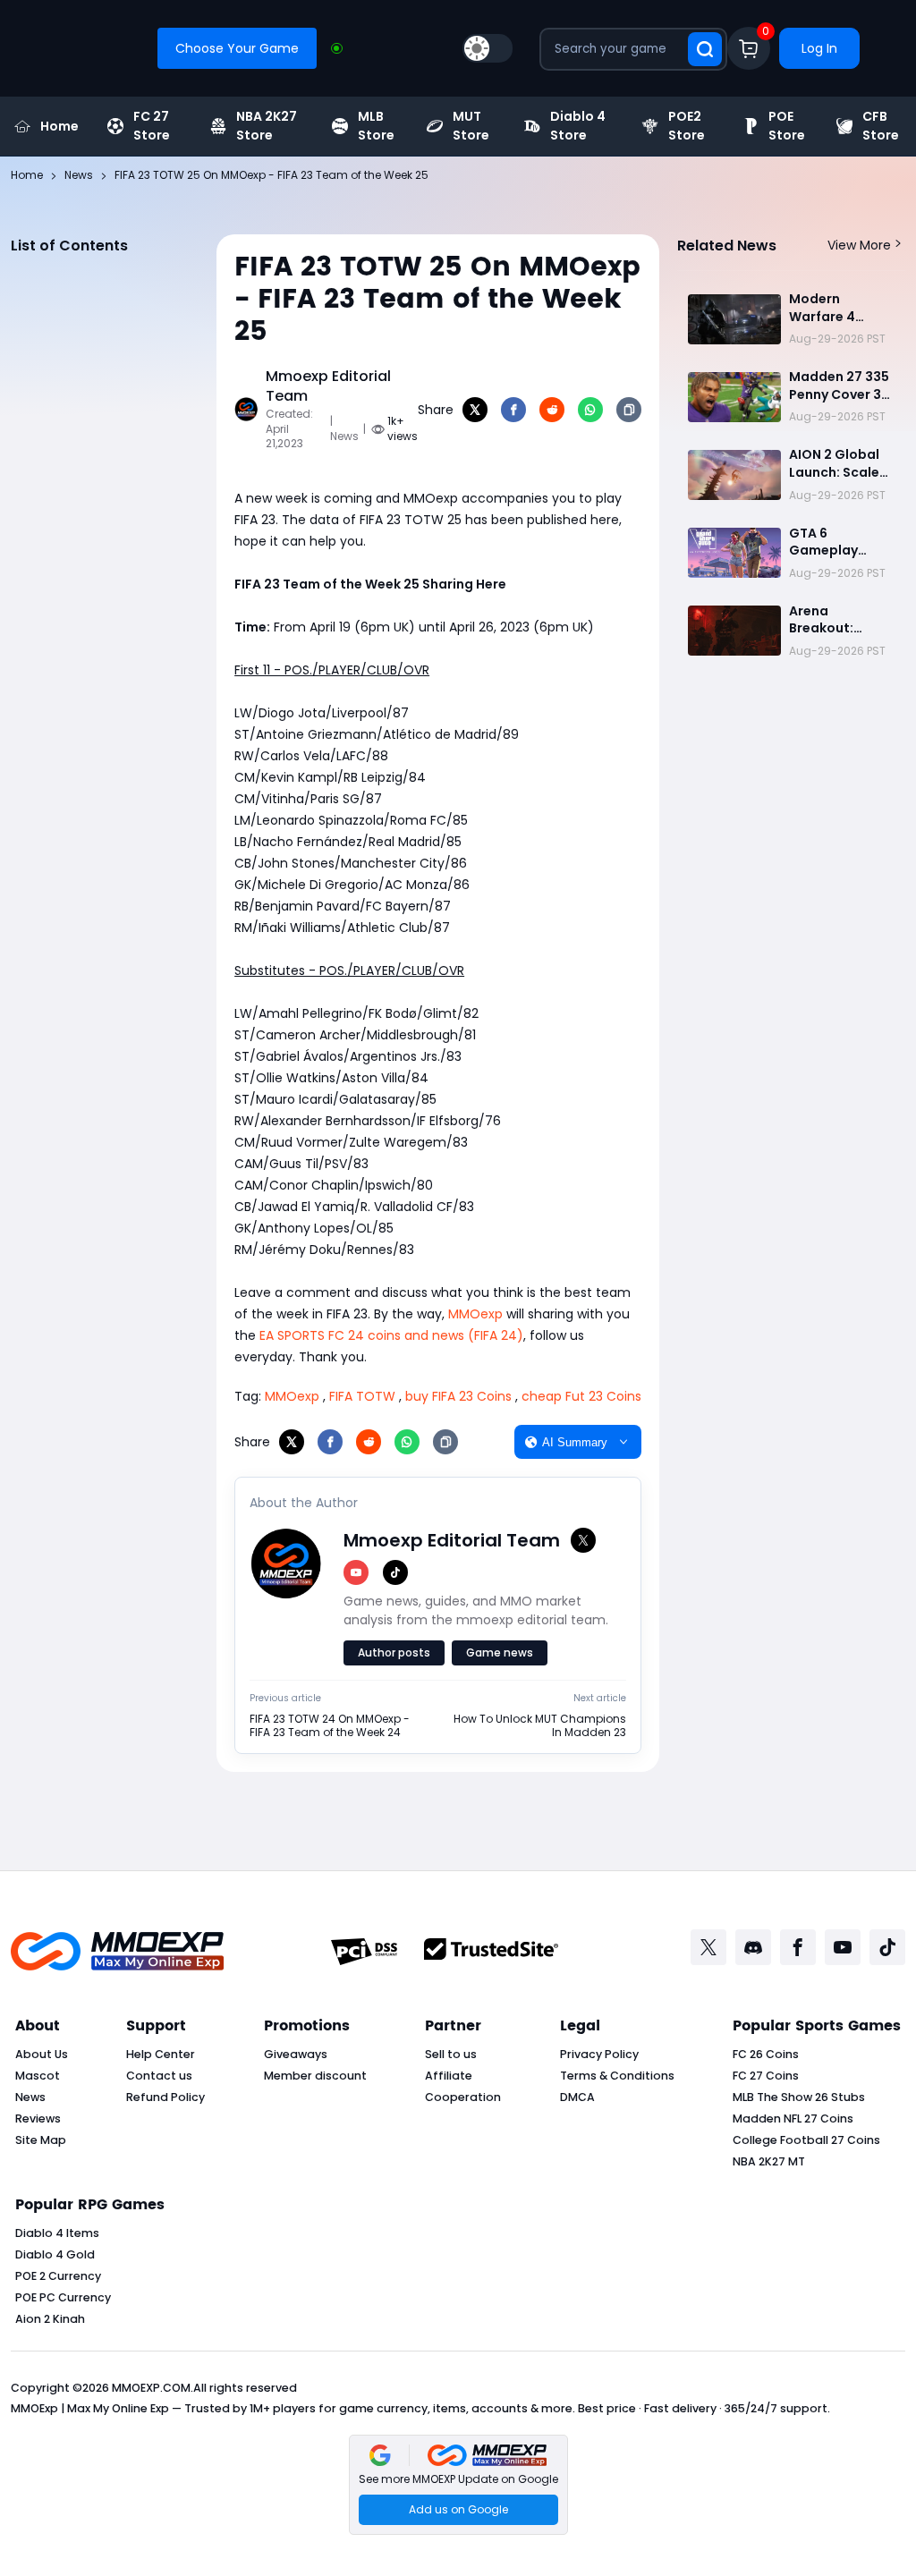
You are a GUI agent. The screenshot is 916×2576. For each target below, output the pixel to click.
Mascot (38, 2076)
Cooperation (463, 2097)
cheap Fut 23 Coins (581, 1396)
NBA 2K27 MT (769, 2161)
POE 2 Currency (58, 2276)
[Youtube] (843, 1947)
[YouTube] (356, 1572)
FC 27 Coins (766, 2076)
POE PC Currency (63, 2297)
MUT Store (471, 126)
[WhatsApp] (590, 410)
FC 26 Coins (766, 2054)
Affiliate (449, 2076)
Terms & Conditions (617, 2076)
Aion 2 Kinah (50, 2319)
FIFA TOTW (362, 1396)
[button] (458, 2485)
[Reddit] (552, 410)
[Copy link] (629, 410)
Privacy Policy (599, 2054)
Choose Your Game (237, 48)
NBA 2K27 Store (267, 126)
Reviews (38, 2118)
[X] (475, 410)
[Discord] (753, 1947)
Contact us (159, 2076)
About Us (42, 2054)
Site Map (41, 2140)
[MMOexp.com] (117, 1951)
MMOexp (475, 1314)
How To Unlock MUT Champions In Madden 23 (540, 1726)
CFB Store (881, 126)
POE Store (787, 126)
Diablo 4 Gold (55, 2254)
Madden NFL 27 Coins (793, 2118)
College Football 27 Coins (806, 2140)
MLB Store (376, 126)
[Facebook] (513, 410)
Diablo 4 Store (578, 126)
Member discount (315, 2076)
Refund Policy (165, 2097)
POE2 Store (687, 126)
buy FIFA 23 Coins (458, 1396)
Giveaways (296, 2054)
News (30, 2097)
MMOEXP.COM (151, 2388)
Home (59, 126)
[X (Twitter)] (583, 1540)
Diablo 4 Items (57, 2233)
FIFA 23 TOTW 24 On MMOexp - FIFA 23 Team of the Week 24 (330, 1726)
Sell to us (451, 2054)
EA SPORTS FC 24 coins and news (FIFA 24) (391, 1335)
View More (859, 245)
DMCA (577, 2097)
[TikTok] (395, 1572)
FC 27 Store (152, 126)
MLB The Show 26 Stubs (799, 2097)
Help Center (161, 2054)
